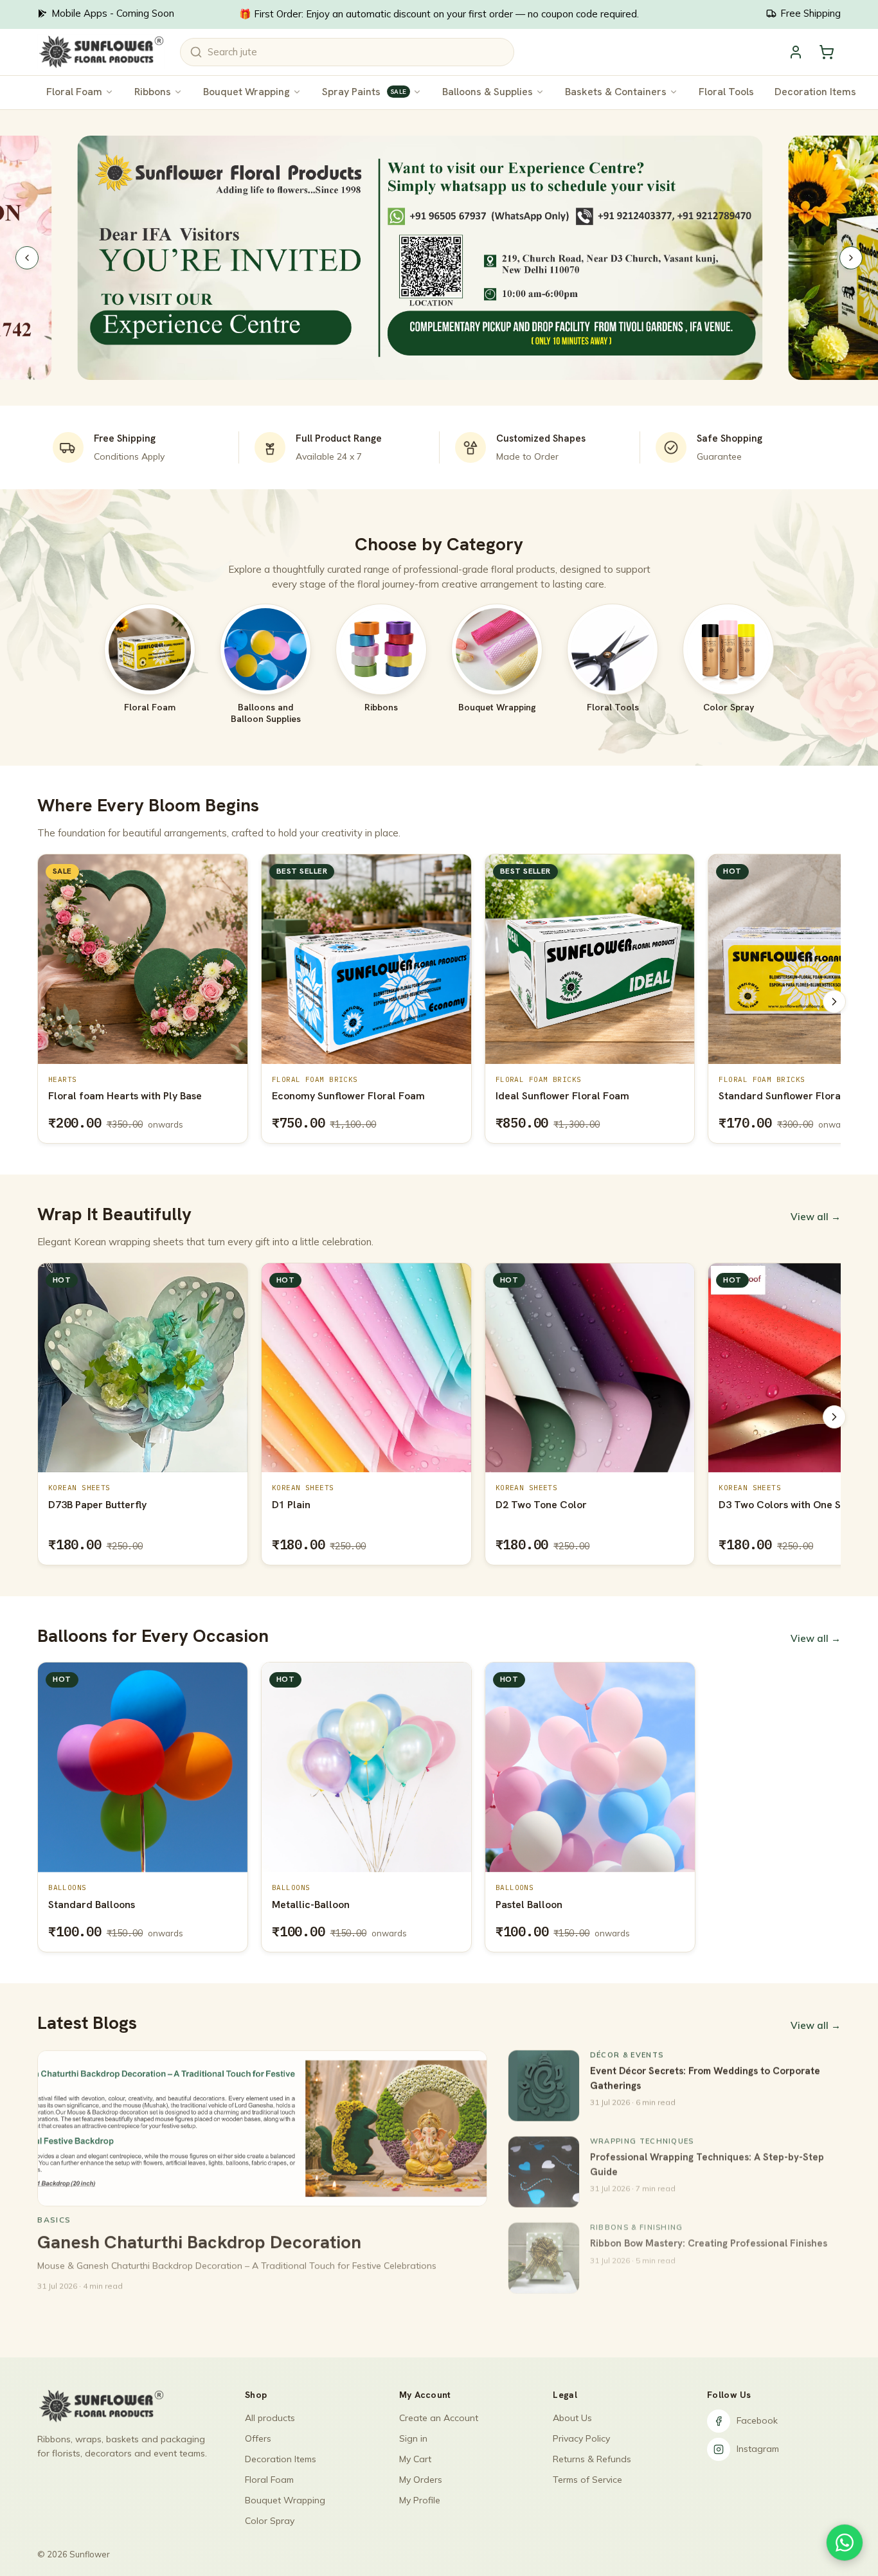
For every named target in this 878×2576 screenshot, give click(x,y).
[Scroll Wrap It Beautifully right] (834, 1417)
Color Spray (270, 2521)
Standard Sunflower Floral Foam (572, 1096)
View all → (816, 1217)
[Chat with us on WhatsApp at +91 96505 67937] (845, 2543)
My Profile (420, 2500)
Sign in (413, 2438)
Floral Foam (74, 92)
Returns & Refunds (592, 2459)
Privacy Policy (581, 2438)
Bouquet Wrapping (246, 92)
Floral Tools (726, 92)
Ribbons (153, 92)
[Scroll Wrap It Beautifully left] (44, 1417)
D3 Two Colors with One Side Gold (576, 1505)
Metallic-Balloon (311, 1905)
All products (270, 2418)
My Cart (415, 2459)
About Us (572, 2418)
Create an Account (439, 2418)
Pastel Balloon (529, 1905)
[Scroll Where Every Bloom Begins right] (834, 1002)
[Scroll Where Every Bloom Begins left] (44, 1002)
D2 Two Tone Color (318, 1505)
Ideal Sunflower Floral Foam (339, 1096)
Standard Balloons (92, 1905)
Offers (258, 2438)
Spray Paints (364, 92)
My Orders (421, 2480)
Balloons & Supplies (488, 92)
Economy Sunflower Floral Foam (125, 1096)
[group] (439, 1001)
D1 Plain (67, 1505)
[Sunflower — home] (101, 52)
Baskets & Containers (616, 92)
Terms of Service (587, 2480)
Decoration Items (815, 92)
